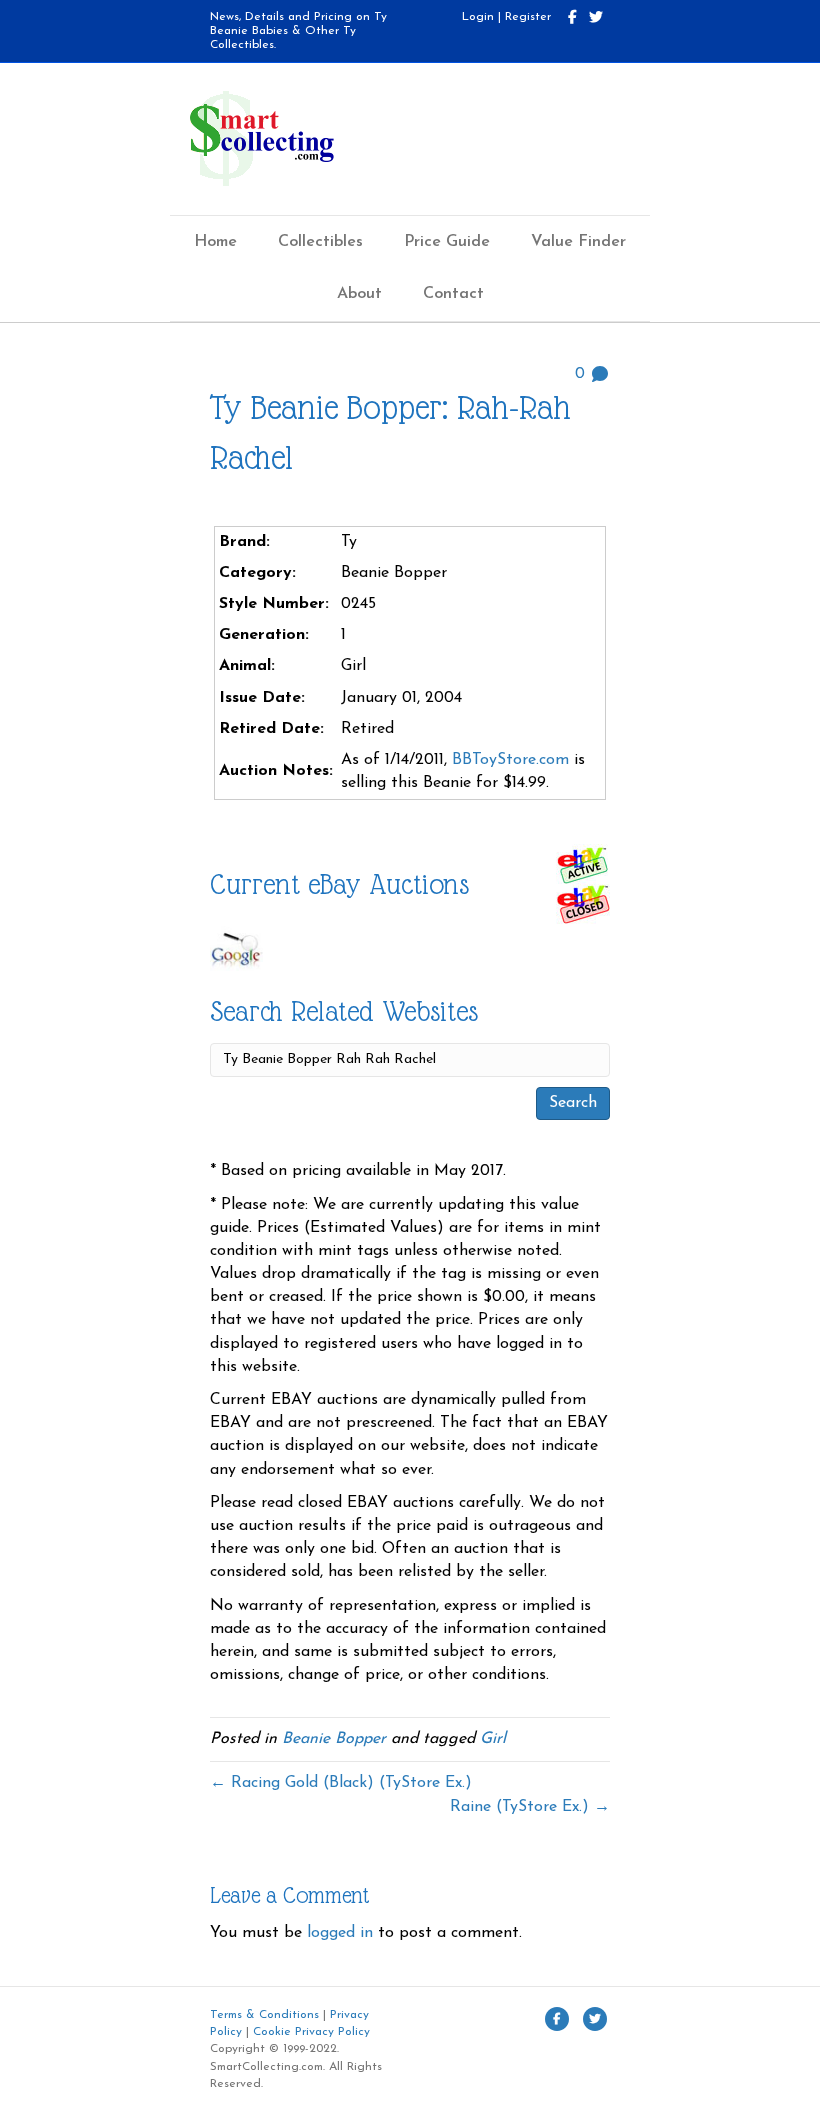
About (359, 294)
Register (528, 17)
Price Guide (447, 242)
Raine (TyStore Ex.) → (530, 1807)
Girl (493, 1739)
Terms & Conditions (264, 2015)
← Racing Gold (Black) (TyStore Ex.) (341, 1783)
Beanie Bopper (334, 1739)
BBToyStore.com (510, 760)
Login (478, 17)
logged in (340, 1933)
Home (215, 242)
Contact (453, 294)
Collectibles (320, 242)
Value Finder (578, 242)
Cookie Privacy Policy (311, 2032)
